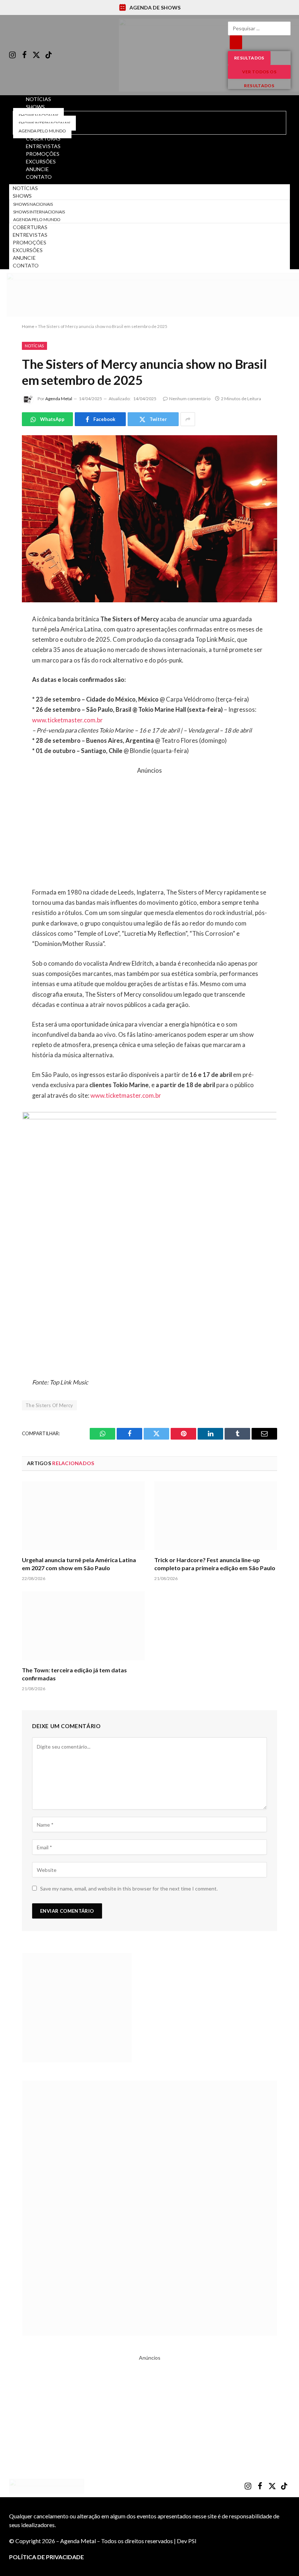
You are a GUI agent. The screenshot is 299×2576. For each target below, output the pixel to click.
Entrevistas (30, 235)
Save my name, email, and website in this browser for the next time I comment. (129, 1888)
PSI (192, 2541)
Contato (39, 177)
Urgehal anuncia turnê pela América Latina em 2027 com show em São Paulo (79, 1564)
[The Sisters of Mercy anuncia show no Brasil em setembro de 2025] (149, 519)
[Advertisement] (150, 827)
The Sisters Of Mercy (49, 1405)
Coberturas (30, 227)
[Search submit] (236, 42)
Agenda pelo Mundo (37, 219)
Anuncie (24, 258)
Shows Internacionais (39, 212)
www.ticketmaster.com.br (67, 720)
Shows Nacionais (33, 204)
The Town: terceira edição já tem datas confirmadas (74, 1674)
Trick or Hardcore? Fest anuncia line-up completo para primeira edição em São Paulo (215, 1564)
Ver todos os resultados (259, 74)
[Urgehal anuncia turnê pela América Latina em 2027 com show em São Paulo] (83, 1516)
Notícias (25, 188)
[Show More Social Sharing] (188, 419)
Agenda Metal (59, 399)
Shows (35, 107)
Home (28, 326)
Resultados (249, 58)
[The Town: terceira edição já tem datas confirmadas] (83, 1626)
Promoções (30, 242)
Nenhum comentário (190, 399)
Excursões (28, 250)
